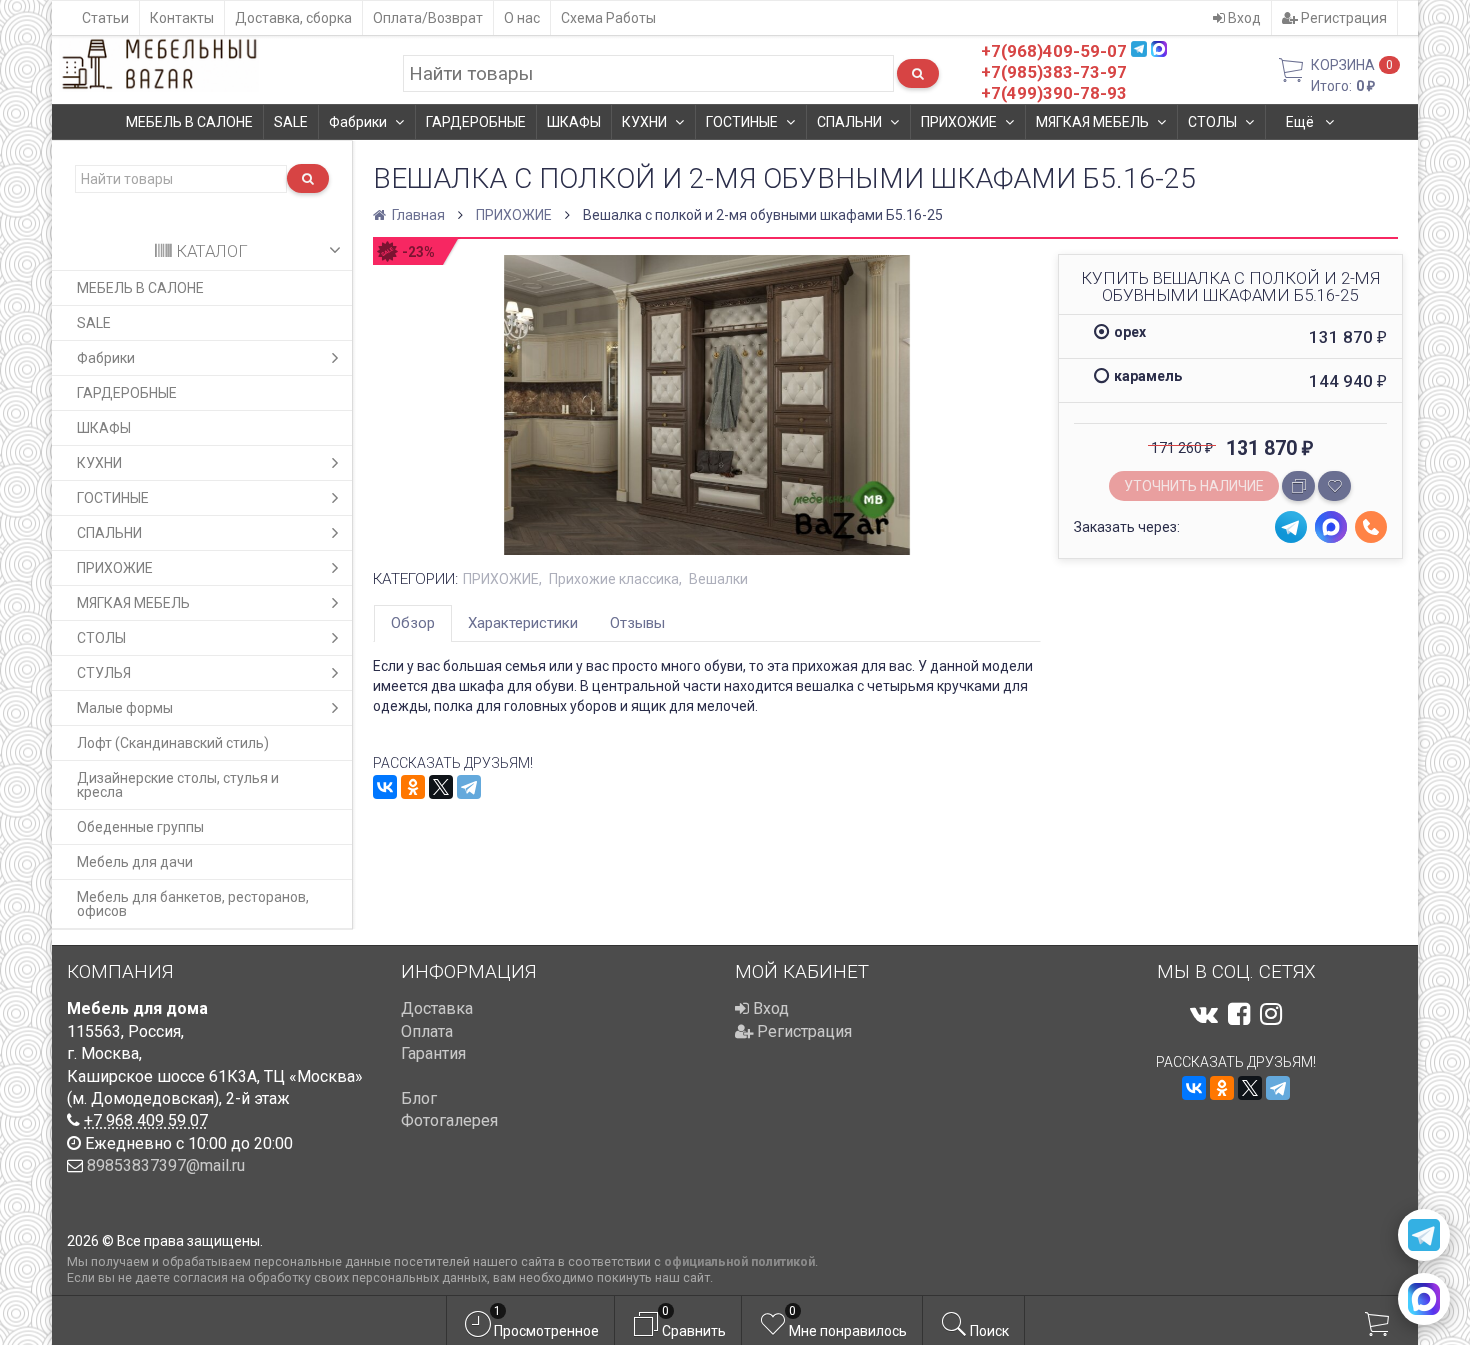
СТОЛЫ (1212, 122)
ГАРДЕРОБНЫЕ (476, 122)
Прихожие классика (614, 579)
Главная (417, 215)
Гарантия (433, 1053)
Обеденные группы (140, 827)
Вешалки (718, 579)
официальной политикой (739, 1261)
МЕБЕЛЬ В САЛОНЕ (189, 122)
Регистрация (1342, 18)
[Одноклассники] (413, 787)
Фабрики (358, 122)
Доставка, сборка (293, 18)
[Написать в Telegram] (1424, 1235)
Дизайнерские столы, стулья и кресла (178, 785)
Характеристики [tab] (523, 623)
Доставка (437, 1008)
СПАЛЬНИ (849, 122)
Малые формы (125, 708)
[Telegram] (469, 787)
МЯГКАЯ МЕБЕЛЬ (1092, 122)
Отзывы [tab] (637, 623)
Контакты (182, 18)
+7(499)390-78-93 (1054, 93)
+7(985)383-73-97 (1054, 72)
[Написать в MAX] (1424, 1299)
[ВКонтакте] (385, 787)
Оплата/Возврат (428, 18)
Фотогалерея (449, 1120)
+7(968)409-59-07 (1054, 51)
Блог (419, 1098)
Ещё (1301, 122)
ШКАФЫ (574, 122)
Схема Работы (608, 18)
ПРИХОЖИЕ (959, 122)
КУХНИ (644, 122)
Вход (1243, 18)
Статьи (105, 18)
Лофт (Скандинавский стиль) (173, 743)
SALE (291, 122)
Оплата (427, 1031)
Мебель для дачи (135, 862)
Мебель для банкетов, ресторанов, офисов (193, 904)
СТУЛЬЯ (104, 673)
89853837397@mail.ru (166, 1165)
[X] (441, 787)
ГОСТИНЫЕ (742, 122)
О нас (522, 18)
